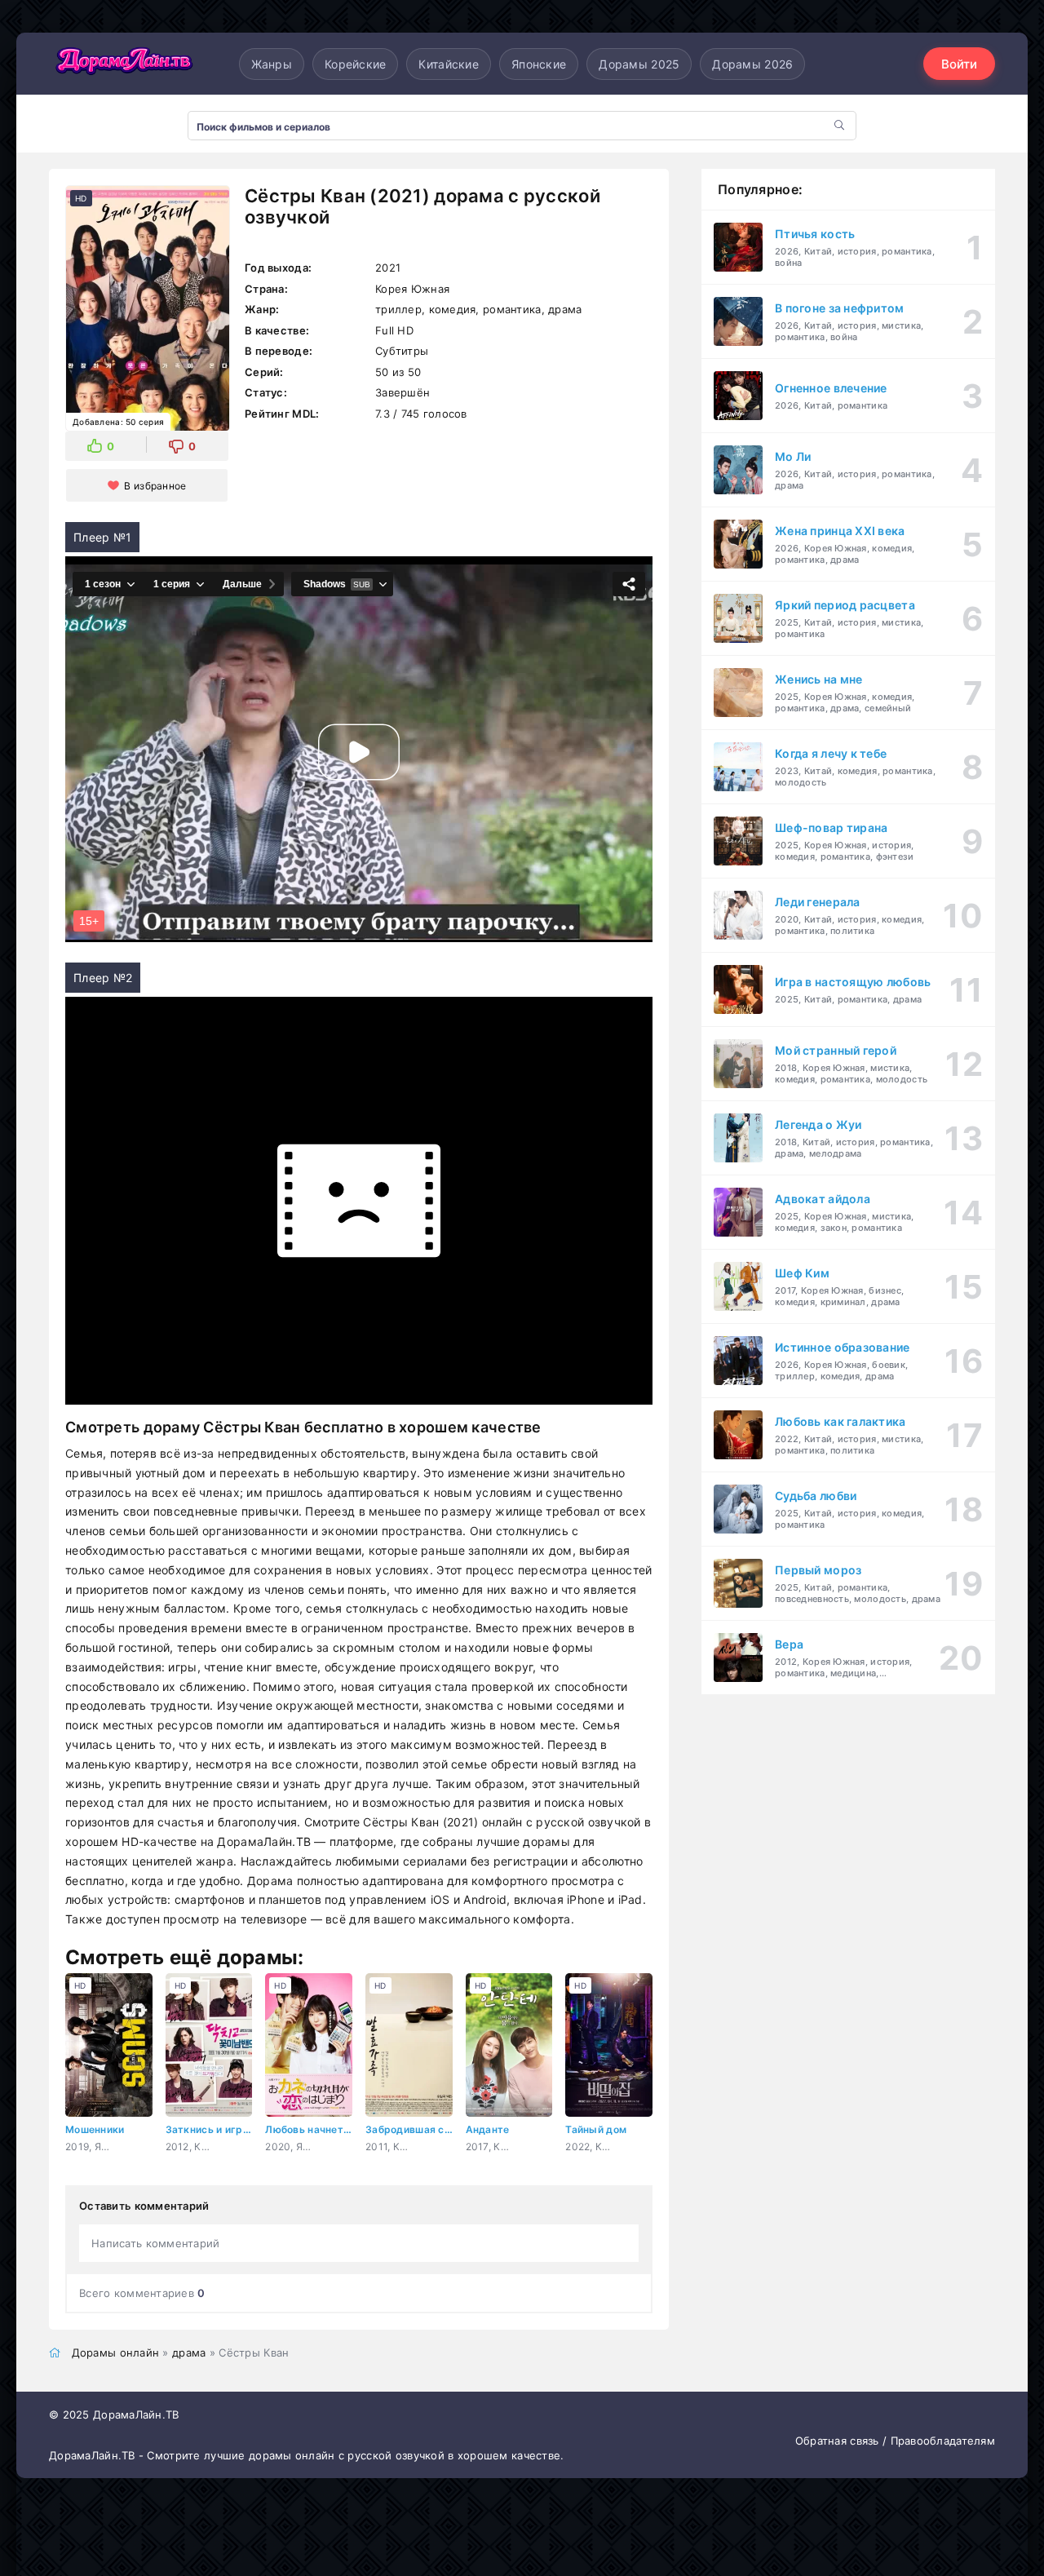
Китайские (449, 64)
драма (189, 2352)
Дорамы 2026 (752, 64)
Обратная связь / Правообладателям (895, 2441)
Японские (539, 64)
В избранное (155, 486)
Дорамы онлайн (116, 2352)
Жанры (272, 64)
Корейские (356, 64)
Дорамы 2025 (639, 64)
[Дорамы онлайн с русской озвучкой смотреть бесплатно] (122, 64)
